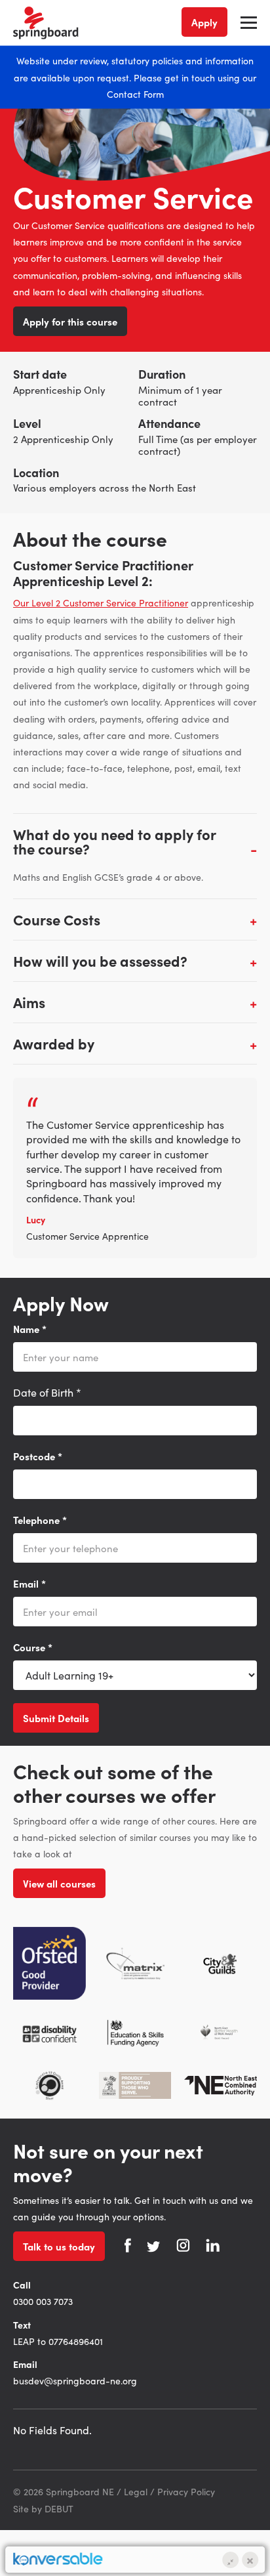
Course (33, 1647)
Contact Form (135, 93)
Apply (204, 22)
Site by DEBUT (43, 2508)
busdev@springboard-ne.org (75, 2380)
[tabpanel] (135, 1168)
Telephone (40, 1520)
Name (30, 1329)
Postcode (38, 1456)
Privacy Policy (186, 2491)
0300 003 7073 (43, 2301)
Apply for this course (70, 321)
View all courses (59, 1883)
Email (29, 1583)
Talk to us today (59, 2246)
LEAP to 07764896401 (58, 2341)
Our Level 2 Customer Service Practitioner (101, 602)
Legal (136, 2491)
